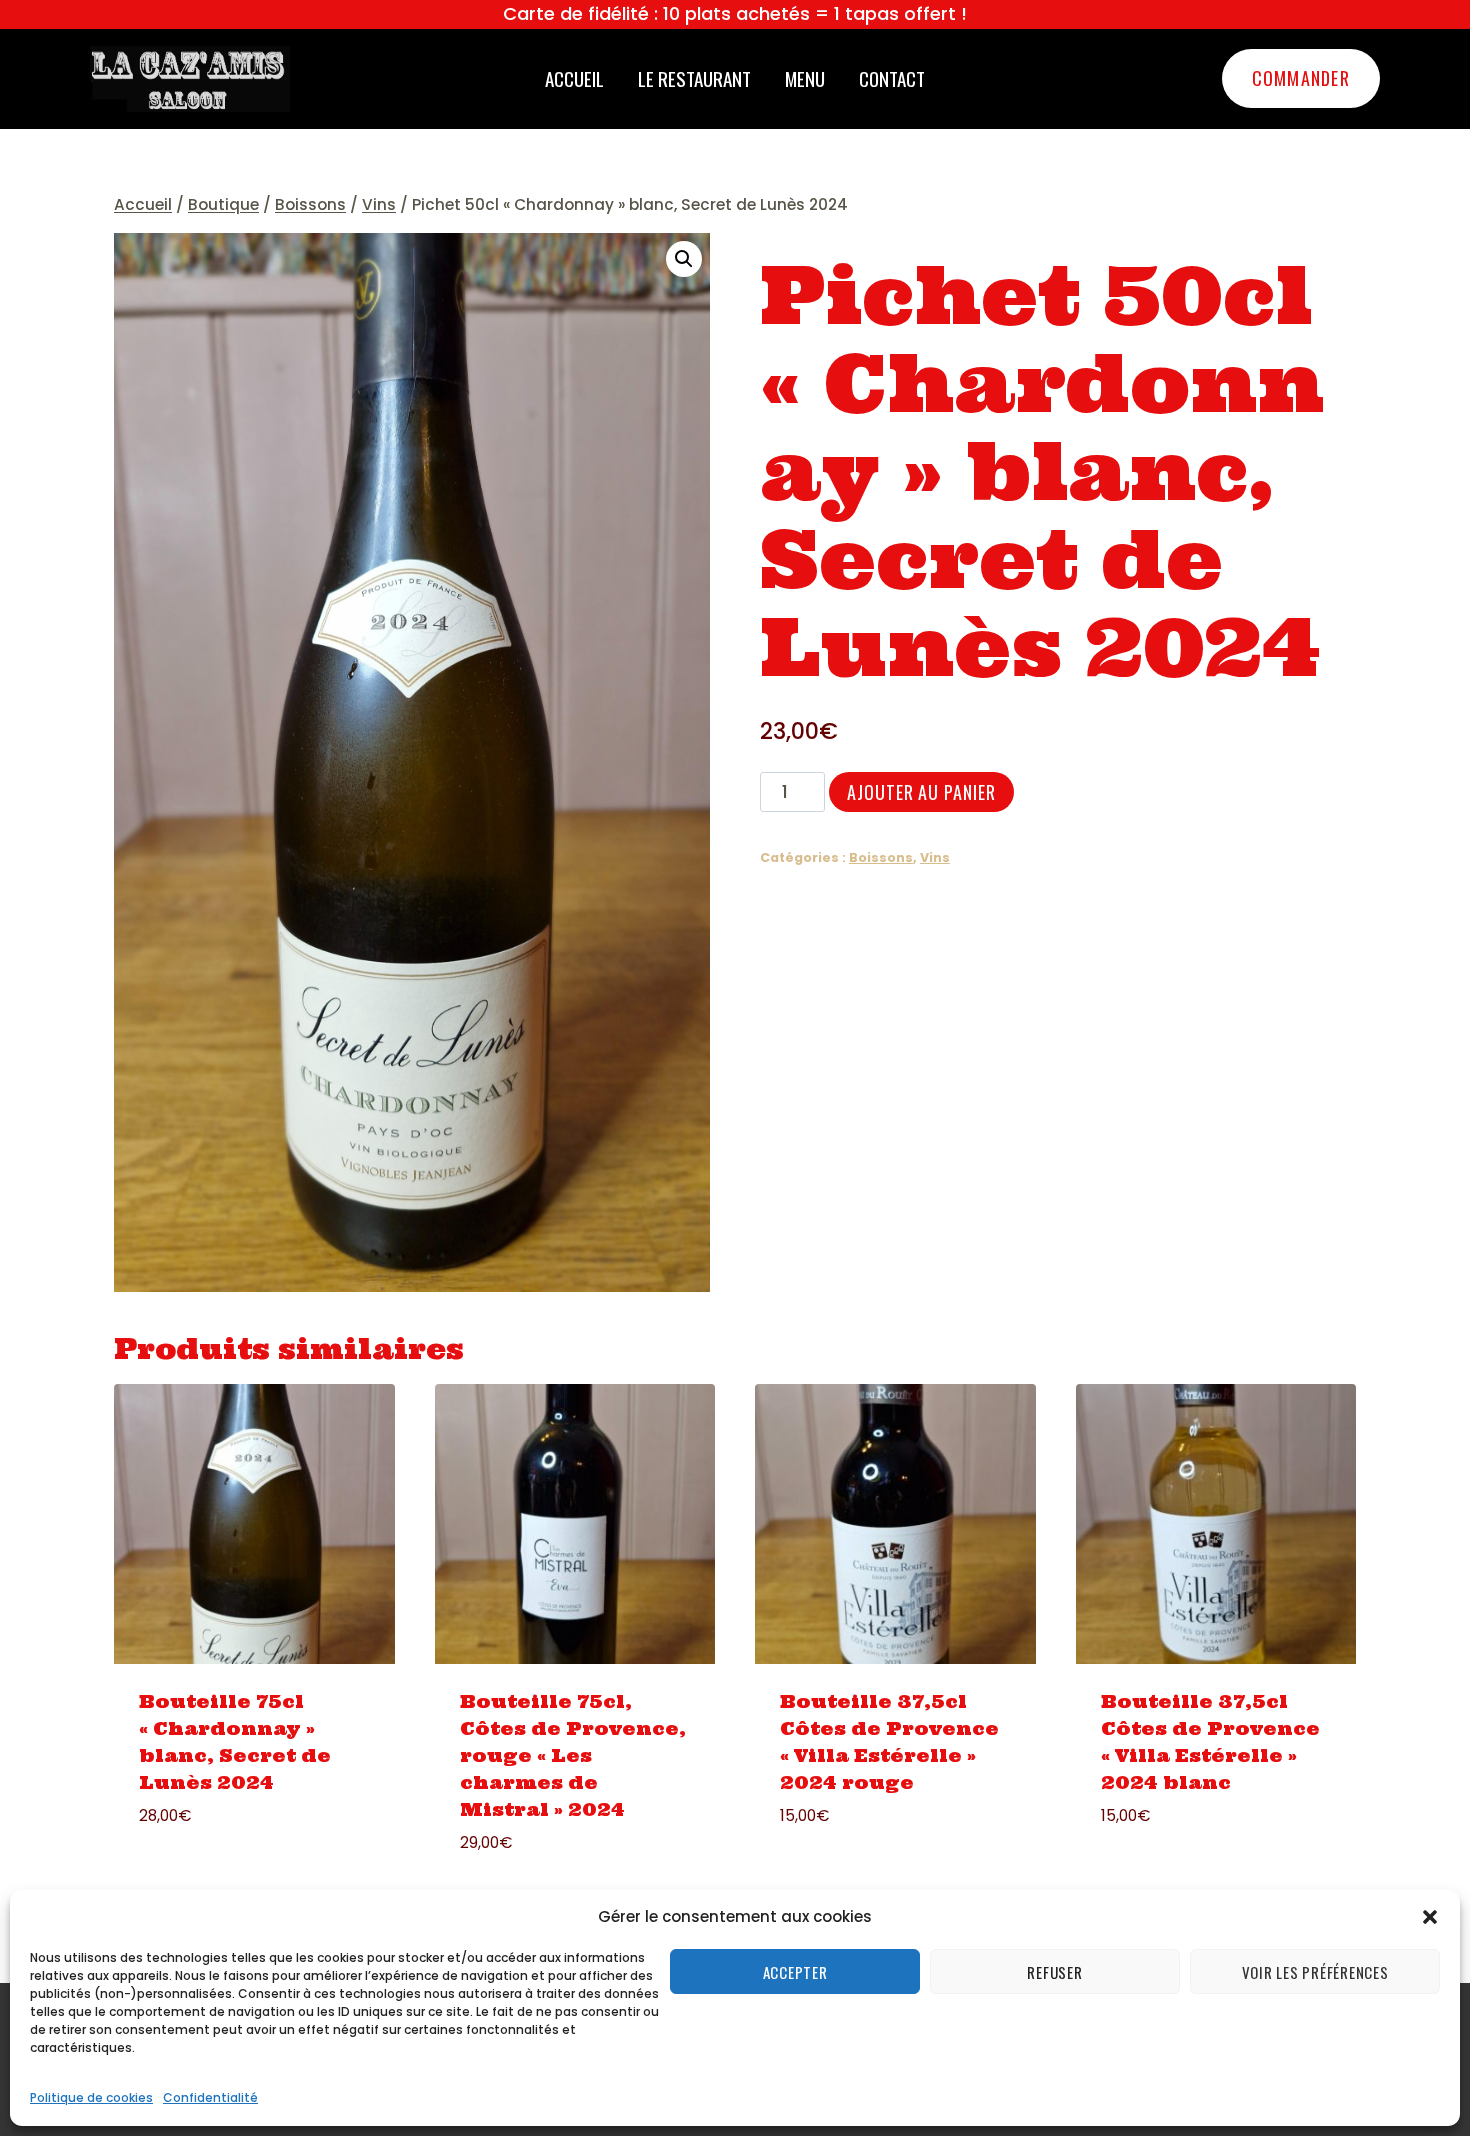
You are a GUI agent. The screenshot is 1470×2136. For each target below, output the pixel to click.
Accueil (574, 78)
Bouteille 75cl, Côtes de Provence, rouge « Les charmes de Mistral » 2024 (573, 1755)
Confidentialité (210, 2097)
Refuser (1054, 1972)
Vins (935, 857)
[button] (1430, 1917)
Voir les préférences (1315, 1972)
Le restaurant (694, 78)
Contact (892, 78)
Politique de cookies (91, 2097)
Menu (805, 78)
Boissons (881, 857)
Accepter (795, 1972)
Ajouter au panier (921, 792)
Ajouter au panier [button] (199, 1874)
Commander (1301, 78)
